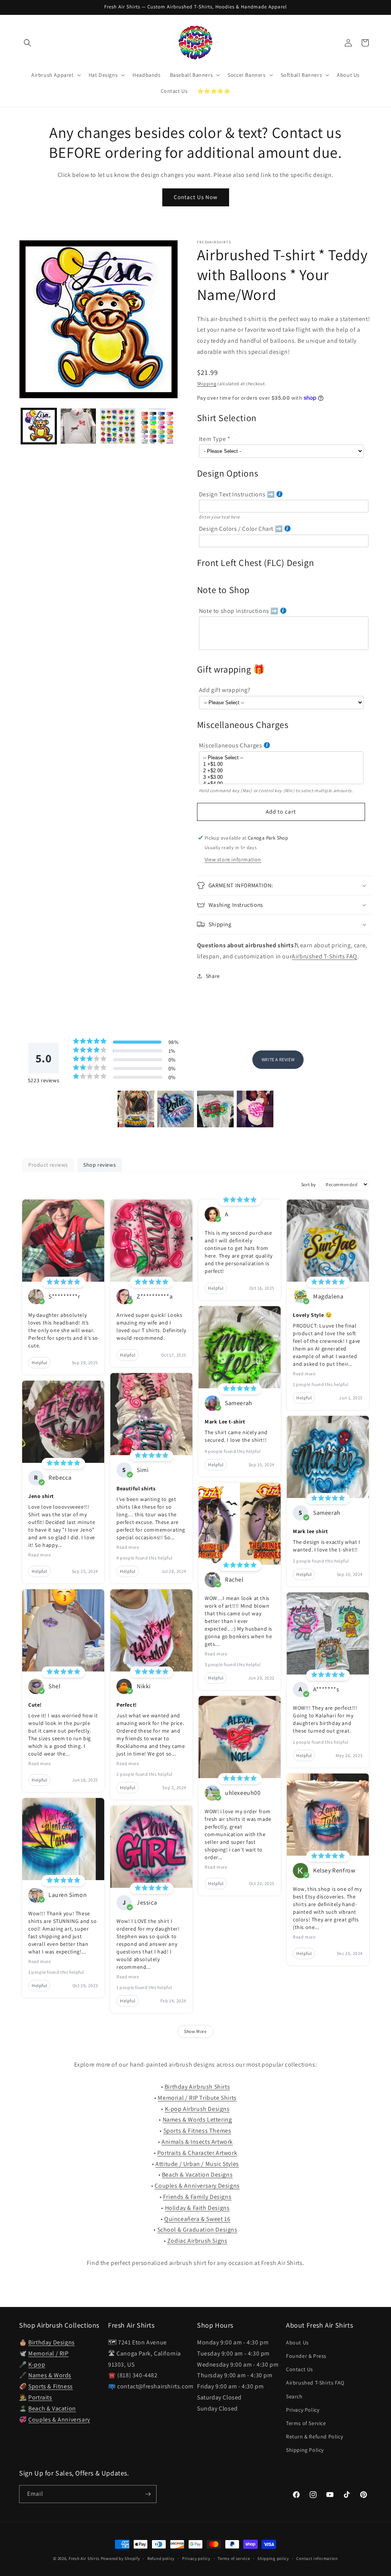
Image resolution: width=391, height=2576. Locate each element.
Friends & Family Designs (197, 2197)
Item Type (212, 439)
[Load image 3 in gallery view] (118, 426)
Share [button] (213, 976)
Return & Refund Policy (314, 2437)
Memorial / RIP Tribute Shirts (197, 2098)
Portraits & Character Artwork (197, 2153)
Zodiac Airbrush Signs (197, 2241)
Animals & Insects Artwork (197, 2142)
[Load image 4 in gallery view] (157, 426)
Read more (40, 1555)
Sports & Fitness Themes (197, 2131)
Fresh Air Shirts (84, 2558)
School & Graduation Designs (197, 2230)
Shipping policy (273, 2558)
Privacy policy (196, 2558)
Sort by (309, 1184)
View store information (233, 859)
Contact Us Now (196, 197)
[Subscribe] (148, 2494)
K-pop (37, 2364)
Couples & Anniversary (59, 2420)
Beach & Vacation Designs (197, 2175)
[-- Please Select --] (281, 758)
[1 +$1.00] (281, 764)
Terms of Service (306, 2423)
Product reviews (48, 1165)
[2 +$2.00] (281, 771)
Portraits (40, 2397)
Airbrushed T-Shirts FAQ (325, 956)
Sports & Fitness (51, 2386)
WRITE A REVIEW (278, 1059)
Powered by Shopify (120, 2558)
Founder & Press (306, 2356)
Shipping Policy (305, 2450)
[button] (27, 43)
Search (294, 2396)
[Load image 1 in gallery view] (39, 426)
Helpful (39, 1363)
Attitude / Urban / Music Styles (197, 2164)
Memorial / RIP (48, 2353)
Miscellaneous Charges (231, 745)
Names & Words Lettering (197, 2120)
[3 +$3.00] (281, 777)
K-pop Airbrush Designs (197, 2109)
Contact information (317, 2558)
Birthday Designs (52, 2342)
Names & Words (50, 2375)
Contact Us (300, 2369)
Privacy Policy (303, 2410)
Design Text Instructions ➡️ (237, 494)
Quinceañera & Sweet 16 (197, 2219)
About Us (297, 2343)
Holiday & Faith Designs (197, 2208)
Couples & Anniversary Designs (197, 2186)
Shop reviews (99, 1165)
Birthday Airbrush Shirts (197, 2087)
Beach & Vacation (52, 2408)
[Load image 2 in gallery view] (78, 426)
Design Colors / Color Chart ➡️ (241, 529)
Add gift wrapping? (225, 690)
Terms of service (234, 2558)
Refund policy (161, 2558)
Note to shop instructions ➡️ (239, 611)
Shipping (207, 383)
